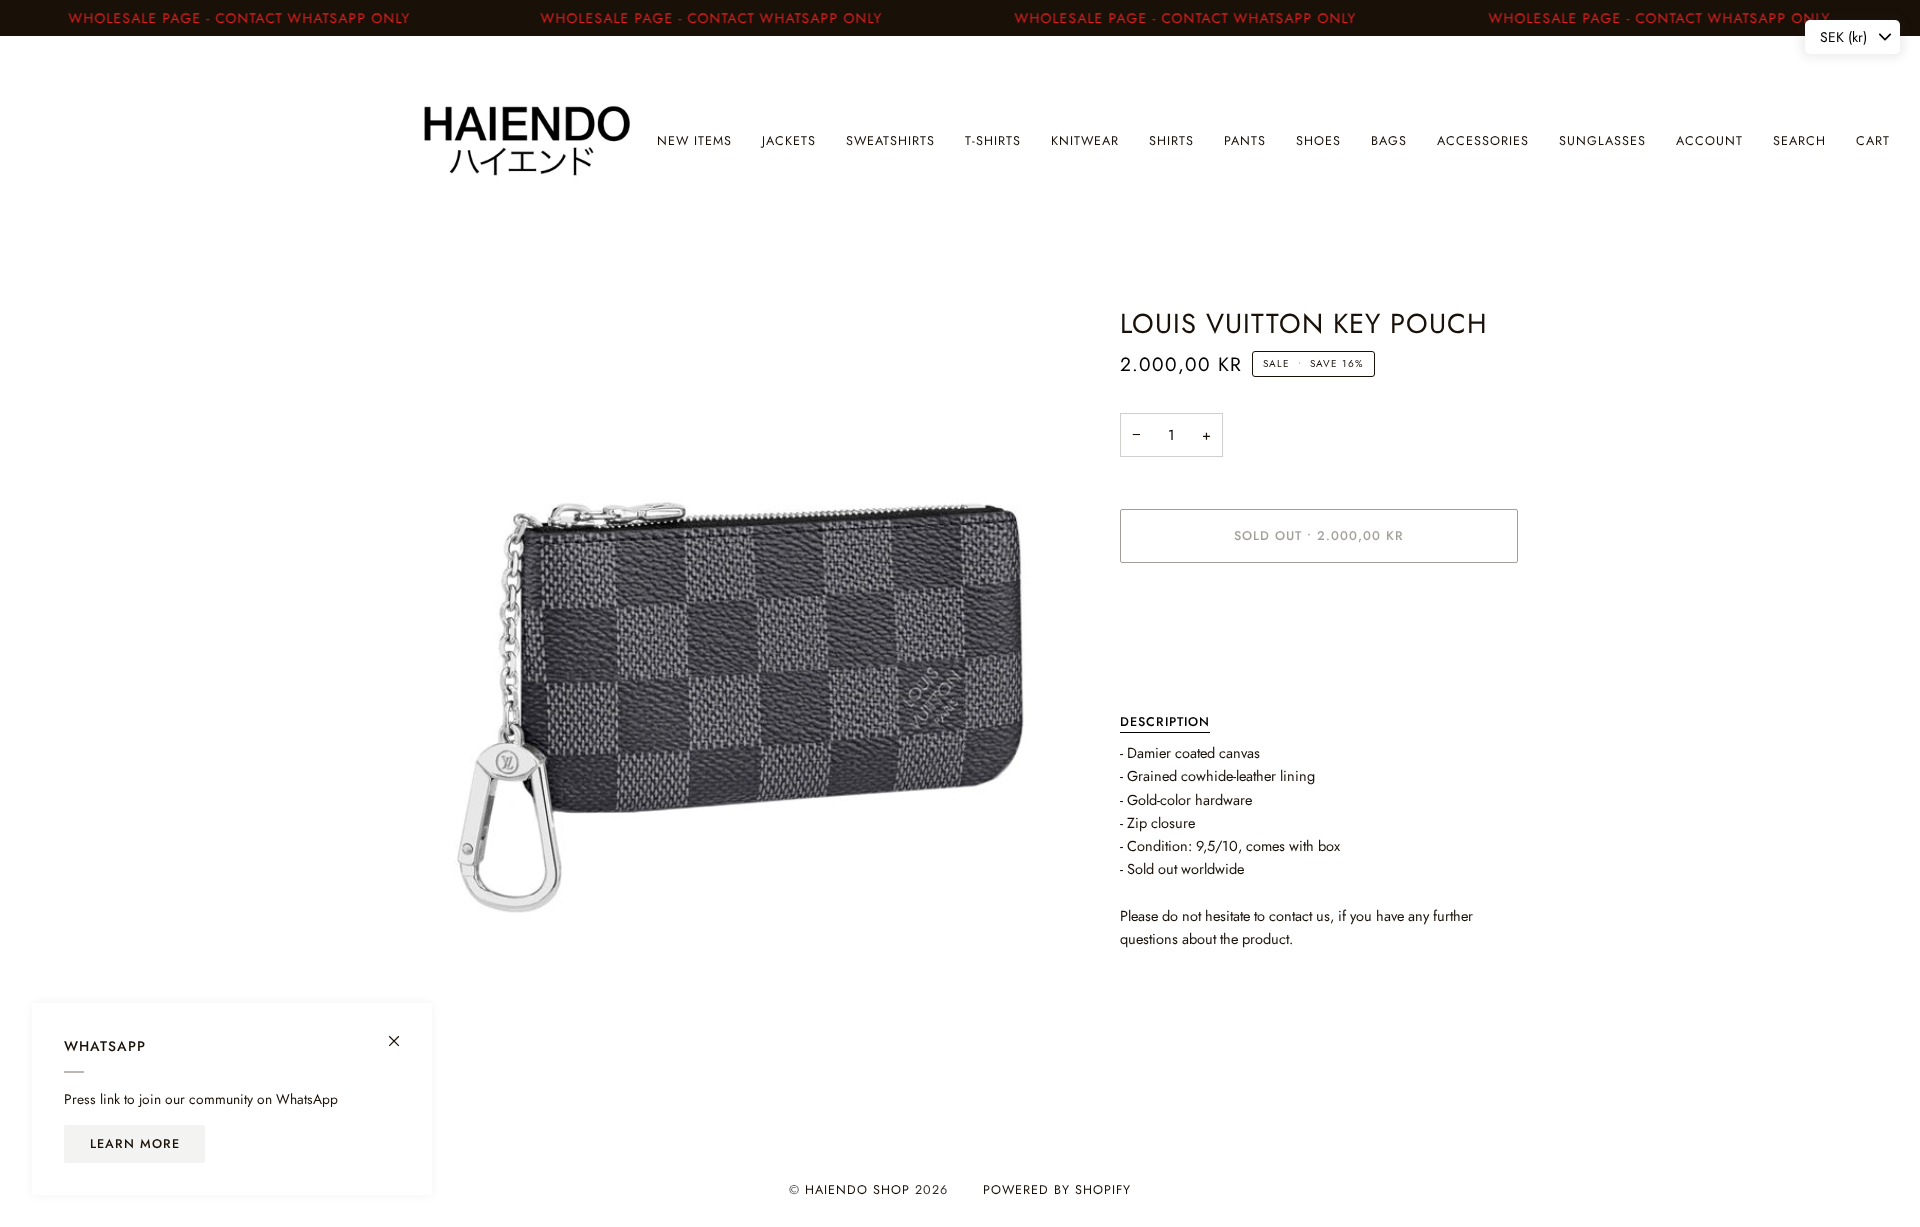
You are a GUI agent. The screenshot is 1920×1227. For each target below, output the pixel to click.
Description (1165, 722)
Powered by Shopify (1057, 1190)
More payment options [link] (1187, 658)
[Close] (402, 1032)
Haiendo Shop (857, 1190)
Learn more (135, 1144)
